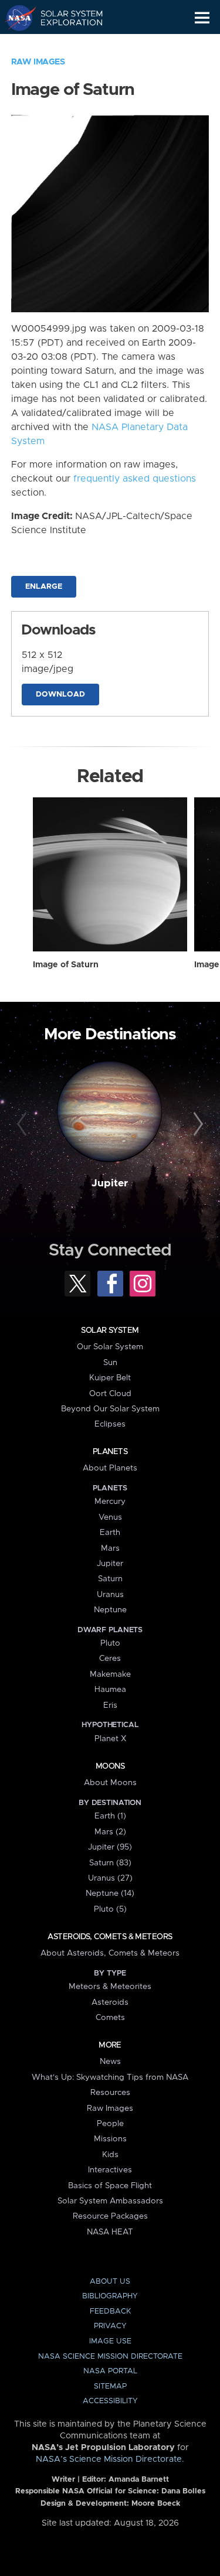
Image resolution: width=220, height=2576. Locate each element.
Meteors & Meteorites (110, 1987)
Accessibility (110, 2401)
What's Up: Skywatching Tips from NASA (110, 2077)
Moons (110, 1766)
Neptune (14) (110, 1893)
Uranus (110, 1595)
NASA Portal (110, 2371)
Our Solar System (110, 1347)
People (110, 2124)
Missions (110, 2139)
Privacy (110, 2326)
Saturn (110, 1579)
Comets (110, 2018)
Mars (110, 1548)
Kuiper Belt (110, 1378)
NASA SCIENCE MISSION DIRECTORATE (110, 2357)
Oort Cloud (110, 1394)
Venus (110, 1517)
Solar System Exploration (65, 18)
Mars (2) (110, 1832)
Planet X (110, 1739)
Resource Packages (110, 2216)
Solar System (110, 1330)
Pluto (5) (110, 1909)
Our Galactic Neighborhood (65, 45)
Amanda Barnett (139, 2480)
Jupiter (110, 1183)
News (110, 2062)
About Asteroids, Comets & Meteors (110, 1953)
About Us (110, 2282)
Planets (110, 1452)
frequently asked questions (135, 479)
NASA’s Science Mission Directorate (109, 2459)
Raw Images (38, 62)
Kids (110, 2155)
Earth (110, 1533)
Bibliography (110, 2296)
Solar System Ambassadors (110, 2201)
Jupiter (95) (110, 1847)
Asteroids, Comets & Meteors (110, 1937)
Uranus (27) (110, 1878)
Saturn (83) (110, 1863)
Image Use (110, 2341)
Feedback (110, 2311)
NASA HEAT (110, 2232)
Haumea (110, 1690)
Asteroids (110, 2002)
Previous (23, 1124)
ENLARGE (44, 587)
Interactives (110, 2170)
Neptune (110, 1610)
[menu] (202, 18)
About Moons (110, 1783)
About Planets (110, 1468)
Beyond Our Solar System (110, 1409)
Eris (110, 1705)
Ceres (110, 1659)
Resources (110, 2093)
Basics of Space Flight (110, 2186)
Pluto (110, 1643)
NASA (16, 18)
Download (60, 695)
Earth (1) (110, 1816)
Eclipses (110, 1424)
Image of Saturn (66, 965)
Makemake (110, 1674)
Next (197, 1124)
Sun (110, 1363)
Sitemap (110, 2386)
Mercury (110, 1502)
